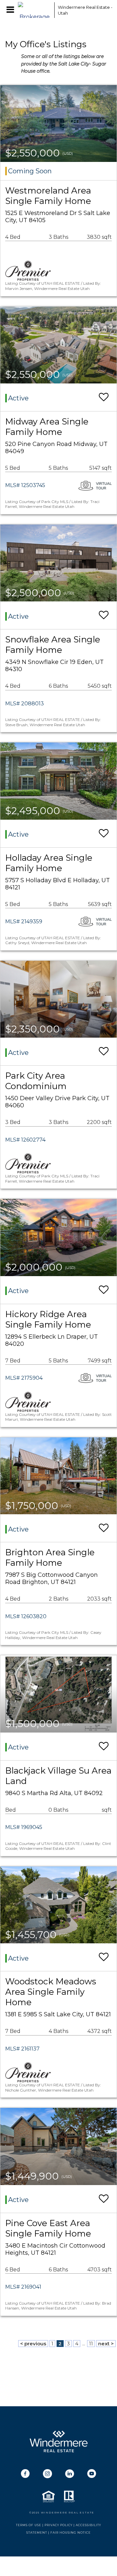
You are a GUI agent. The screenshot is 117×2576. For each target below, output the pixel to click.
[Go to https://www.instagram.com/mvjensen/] (47, 2474)
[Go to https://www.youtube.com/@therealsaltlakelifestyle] (92, 2474)
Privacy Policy (58, 2525)
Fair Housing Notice (71, 2533)
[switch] (104, 397)
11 (91, 2344)
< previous (33, 2344)
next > (106, 2344)
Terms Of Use (29, 2525)
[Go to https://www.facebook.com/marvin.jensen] (25, 2474)
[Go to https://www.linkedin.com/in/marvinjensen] (70, 2474)
